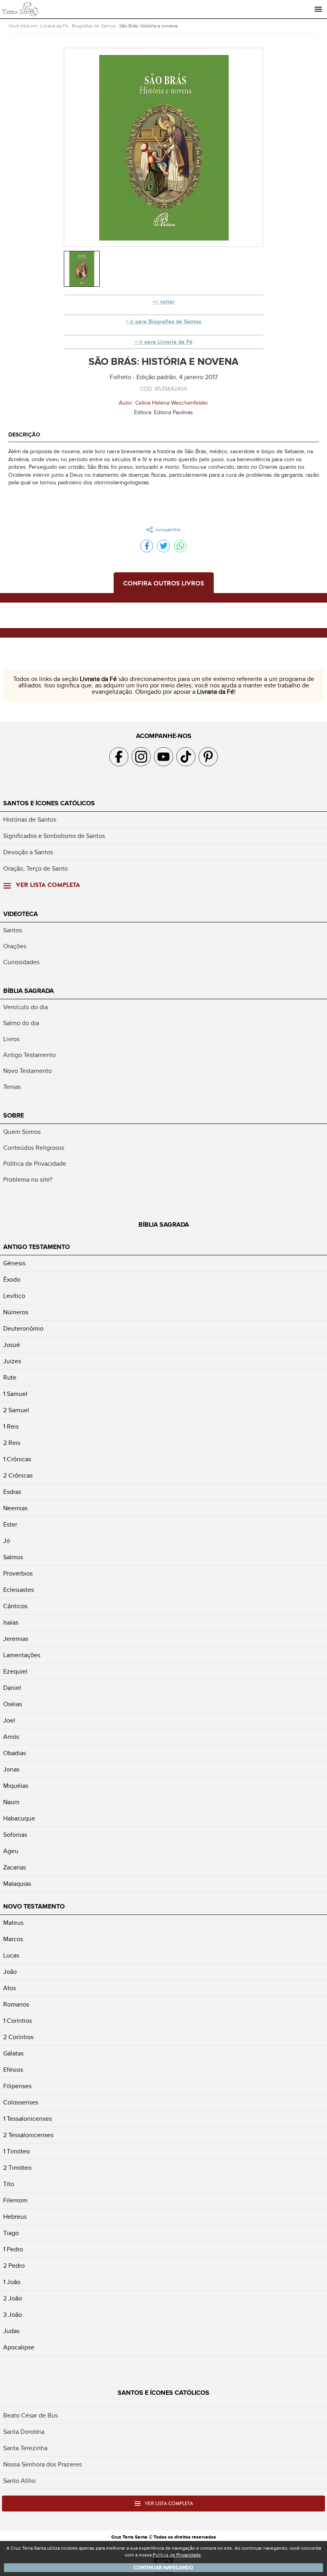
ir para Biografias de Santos (166, 322)
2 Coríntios (18, 2037)
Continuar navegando (163, 2568)
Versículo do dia (26, 1007)
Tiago (11, 2233)
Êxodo (12, 1280)
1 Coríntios (18, 2021)
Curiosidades (21, 962)
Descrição (24, 435)
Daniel (12, 1688)
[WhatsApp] (180, 546)
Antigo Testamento (30, 1055)
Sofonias (15, 1835)
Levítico (14, 1296)
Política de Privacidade (35, 1164)
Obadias (15, 1753)
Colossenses (21, 2102)
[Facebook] (147, 546)
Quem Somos (22, 1132)
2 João (13, 2298)
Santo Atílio (19, 2481)
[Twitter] (163, 546)
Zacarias (15, 1867)
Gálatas (13, 2053)
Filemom (15, 2200)
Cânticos (15, 1606)
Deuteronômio (23, 1329)
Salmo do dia (21, 1023)
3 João (13, 2315)
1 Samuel (15, 1394)
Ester (10, 1525)
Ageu (11, 1851)
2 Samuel (16, 1410)
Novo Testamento (28, 1071)
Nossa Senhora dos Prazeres (42, 2464)
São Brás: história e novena (148, 26)
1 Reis (11, 1427)
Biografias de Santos (94, 26)
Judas (11, 2331)
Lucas (11, 1955)
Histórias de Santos (30, 820)
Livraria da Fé (54, 26)
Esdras (12, 1492)
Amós (11, 1737)
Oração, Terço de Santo (35, 869)
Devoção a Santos (28, 852)
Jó (7, 1541)
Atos (10, 1988)
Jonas (11, 1770)
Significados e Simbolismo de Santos (54, 836)
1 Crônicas (17, 1459)
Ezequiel (15, 1672)
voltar (167, 302)
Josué (12, 1345)
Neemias (15, 1508)
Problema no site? (28, 1180)
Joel (9, 1721)
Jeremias (16, 1639)
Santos (13, 930)
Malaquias (17, 1884)
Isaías (11, 1623)
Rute (10, 1378)
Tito (9, 2184)
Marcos (13, 1939)
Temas (12, 1087)
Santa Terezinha (25, 2448)
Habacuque (19, 1818)
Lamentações (22, 1655)
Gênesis (14, 1263)
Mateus (13, 1923)
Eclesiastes (19, 1590)
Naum (11, 1802)
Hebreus (15, 2217)
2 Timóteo (17, 2168)
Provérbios (18, 1574)
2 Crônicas (18, 1476)
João (10, 1972)
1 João (12, 2282)
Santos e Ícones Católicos (49, 803)
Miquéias (16, 1786)
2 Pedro (14, 2266)
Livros (11, 1039)
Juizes (12, 1361)
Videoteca (21, 914)
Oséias (13, 1704)
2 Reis (12, 1443)
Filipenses (17, 2086)
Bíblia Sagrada (29, 991)
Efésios (13, 2070)
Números (16, 1312)
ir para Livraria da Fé (166, 342)
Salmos (13, 1557)
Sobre (14, 1116)
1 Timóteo (17, 2151)
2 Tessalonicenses (28, 2135)
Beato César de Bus (31, 2415)
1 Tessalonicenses (28, 2119)
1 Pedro (13, 2249)
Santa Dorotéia (24, 2432)
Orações (15, 946)
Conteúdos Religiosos (34, 1148)
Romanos (16, 2004)
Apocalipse (19, 2347)
